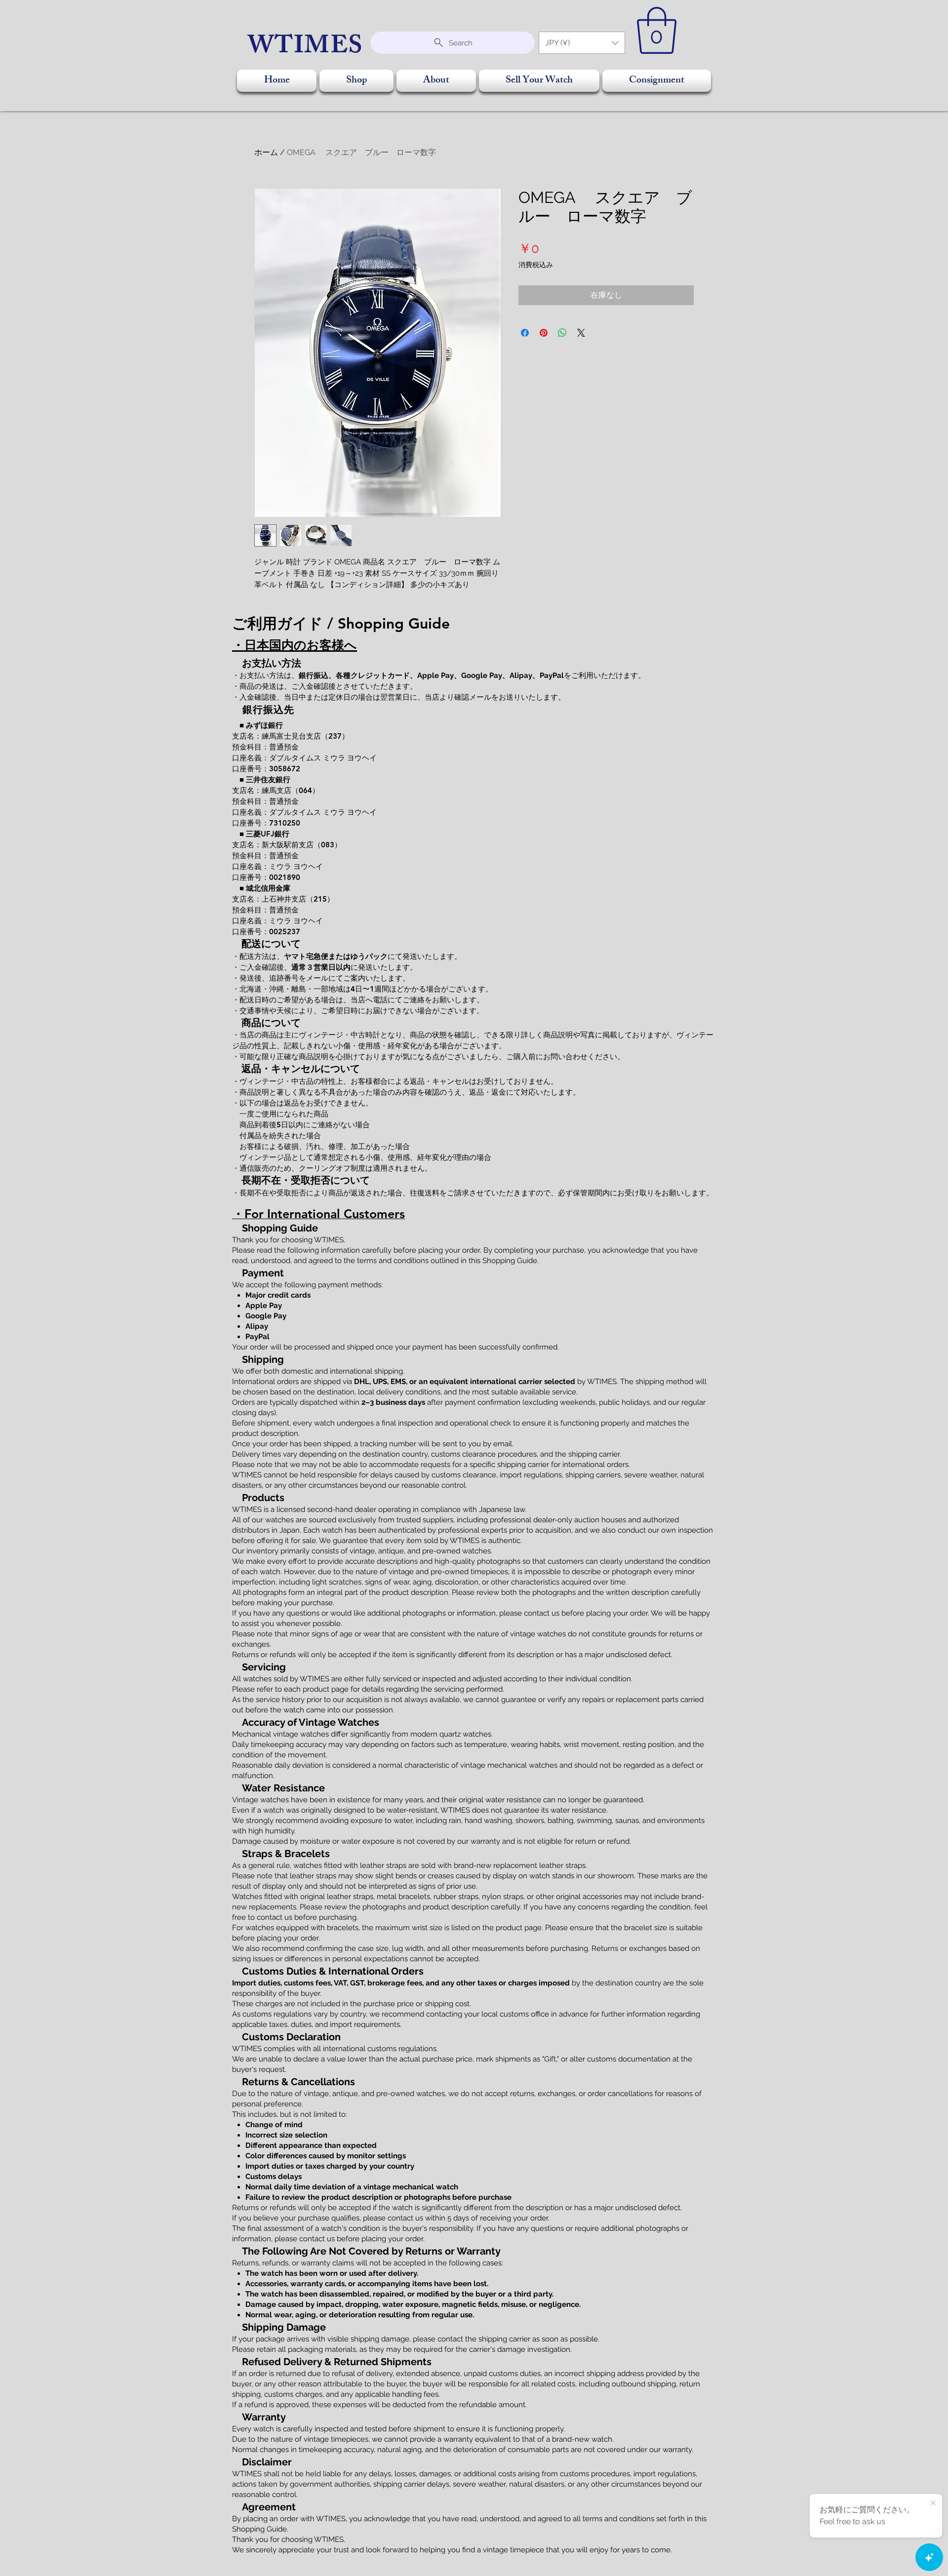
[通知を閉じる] (933, 2503)
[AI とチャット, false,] (929, 2557)
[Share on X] (581, 333)
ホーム (266, 152)
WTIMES (306, 48)
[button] (582, 43)
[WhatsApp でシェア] (562, 333)
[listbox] (582, 43)
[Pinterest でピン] (544, 333)
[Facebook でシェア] (525, 333)
